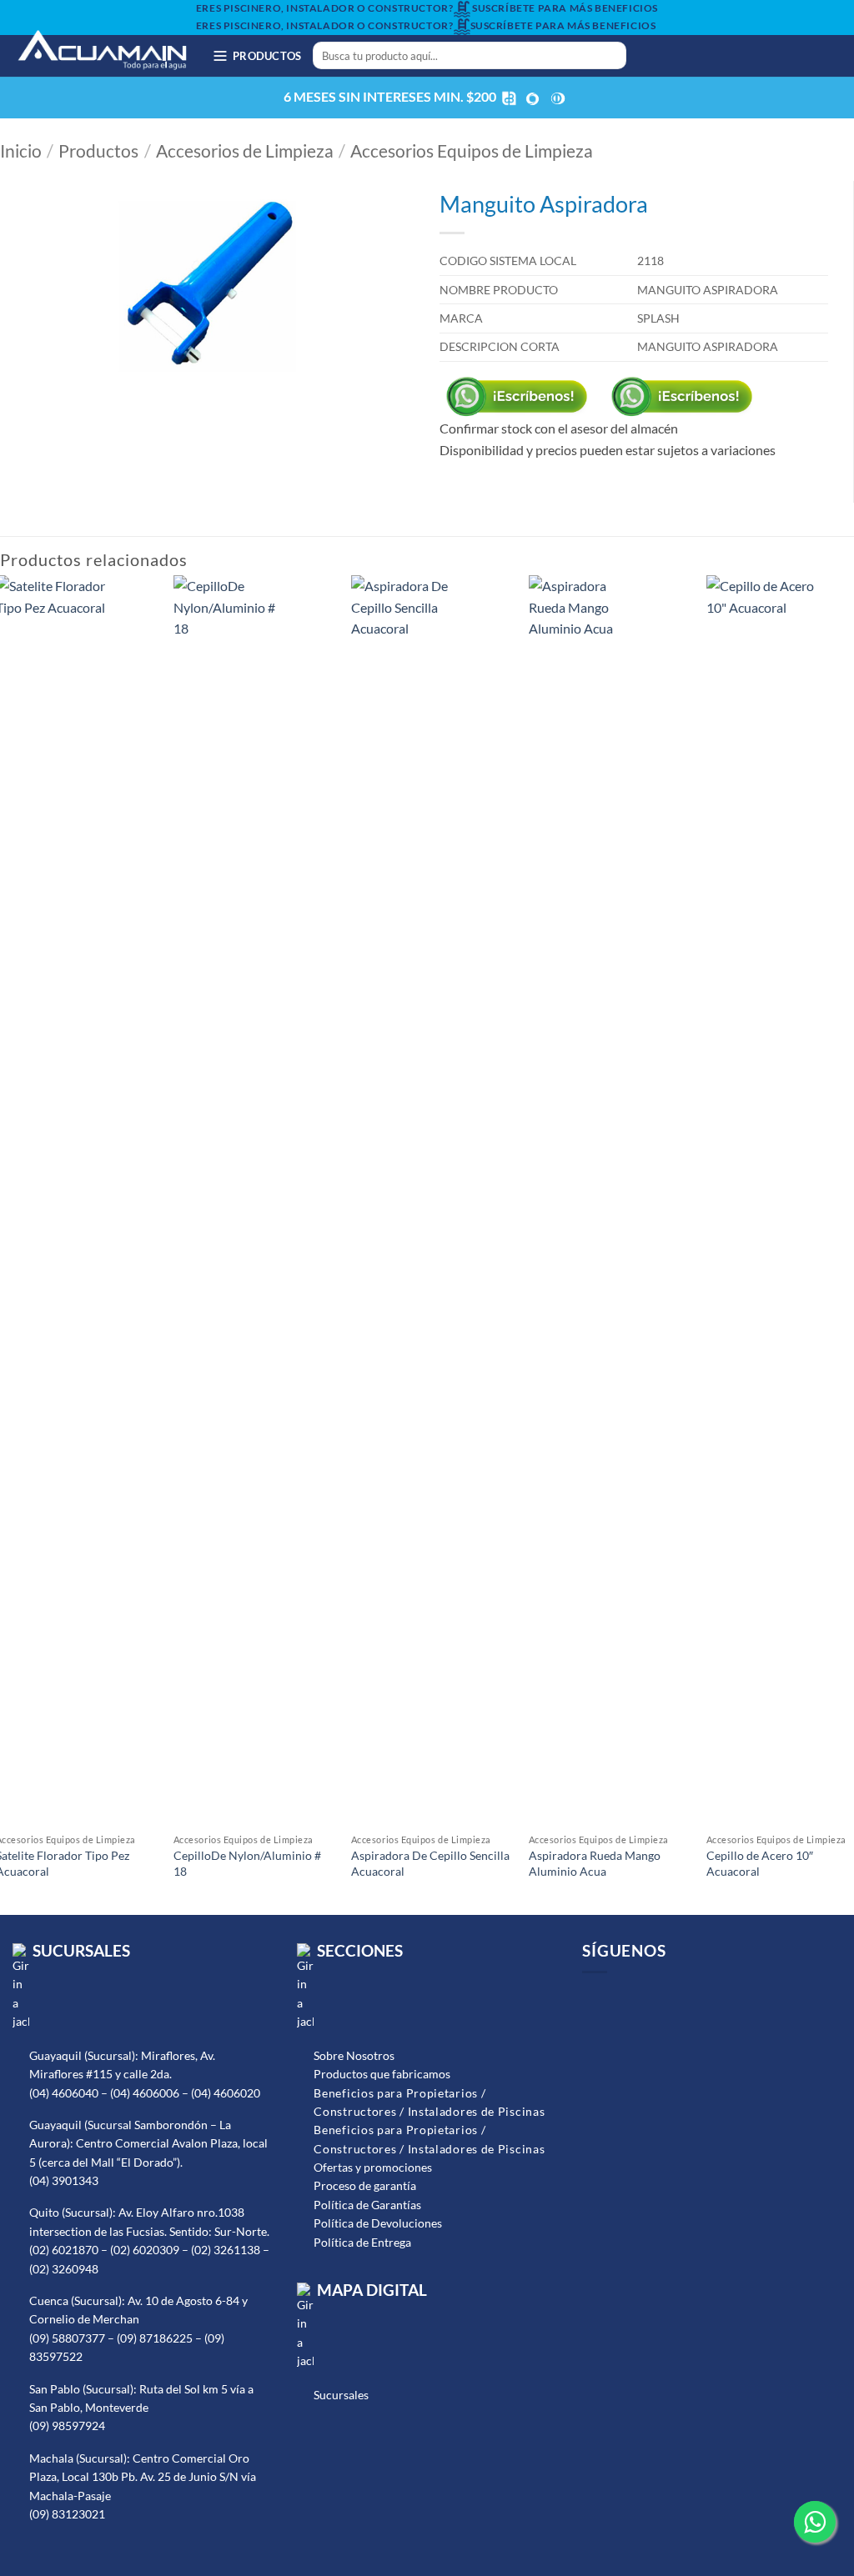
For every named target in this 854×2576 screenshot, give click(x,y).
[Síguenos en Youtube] (700, 56)
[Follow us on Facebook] (593, 2000)
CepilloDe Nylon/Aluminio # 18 (247, 1863)
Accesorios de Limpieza (245, 151)
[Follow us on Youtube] (642, 2000)
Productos (98, 151)
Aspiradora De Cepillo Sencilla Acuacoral (430, 1863)
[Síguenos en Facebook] (656, 56)
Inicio (21, 151)
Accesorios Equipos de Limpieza (472, 151)
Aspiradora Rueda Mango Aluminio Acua (595, 1863)
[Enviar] (611, 56)
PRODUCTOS (267, 56)
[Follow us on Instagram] (618, 2000)
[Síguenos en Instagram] (678, 56)
